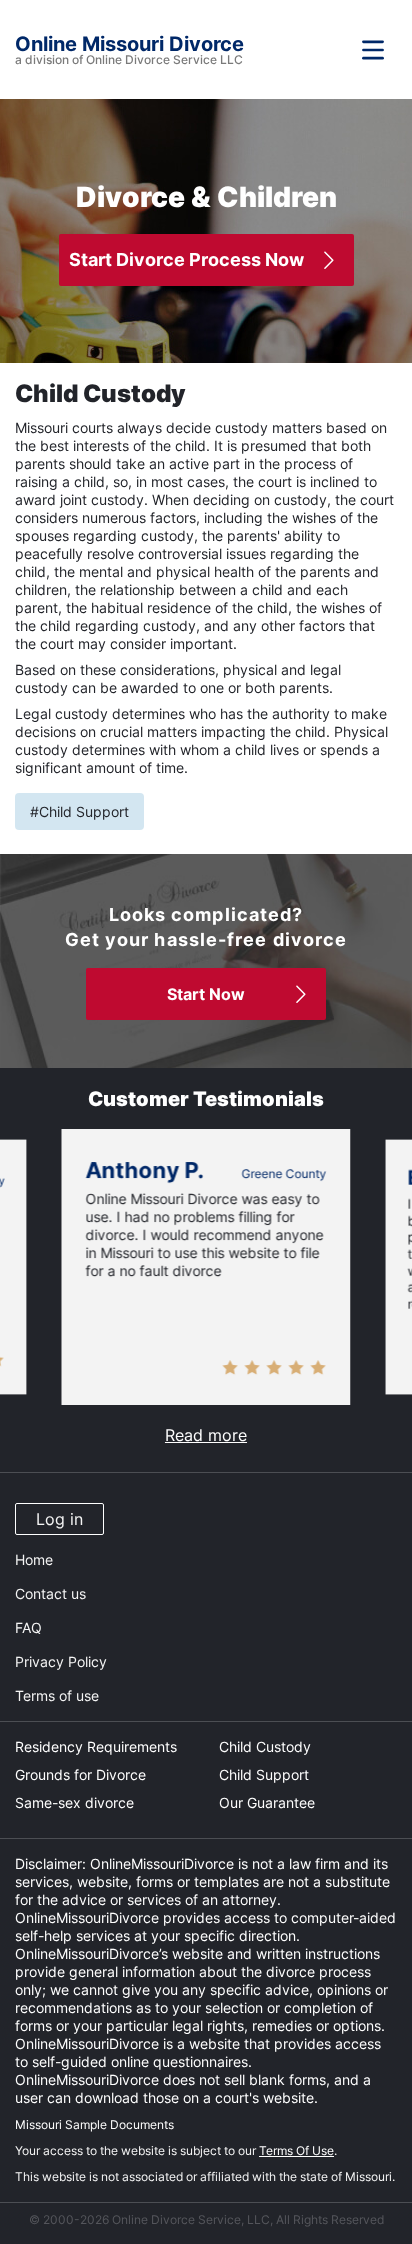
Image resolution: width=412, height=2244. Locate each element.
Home (34, 1559)
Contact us (50, 1593)
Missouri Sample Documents (94, 2124)
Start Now (206, 994)
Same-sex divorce (74, 1802)
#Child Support (79, 811)
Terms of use (57, 1695)
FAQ (28, 1627)
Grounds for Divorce (80, 1774)
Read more (206, 1435)
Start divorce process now (186, 259)
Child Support (264, 1774)
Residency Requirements (96, 1746)
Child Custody (265, 1746)
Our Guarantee (267, 1802)
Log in (59, 1519)
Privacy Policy (61, 1661)
